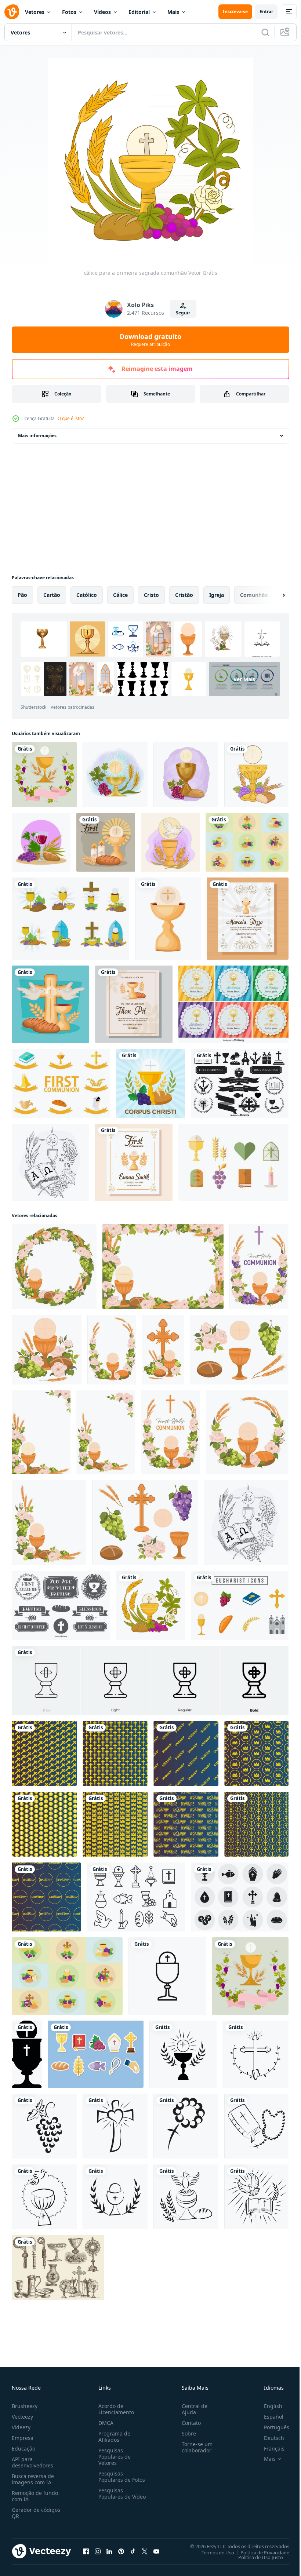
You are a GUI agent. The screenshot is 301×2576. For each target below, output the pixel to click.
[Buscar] (265, 32)
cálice (120, 595)
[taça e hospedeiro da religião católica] (256, 775)
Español (268, 2417)
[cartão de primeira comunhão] (134, 1004)
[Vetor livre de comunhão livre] (61, 1083)
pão (22, 595)
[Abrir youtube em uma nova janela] (156, 2551)
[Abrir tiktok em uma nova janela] (133, 2551)
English (268, 2406)
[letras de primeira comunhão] (106, 842)
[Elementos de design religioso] (240, 1083)
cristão (184, 595)
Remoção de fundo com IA (35, 2496)
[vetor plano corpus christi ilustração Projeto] (150, 1083)
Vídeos (102, 12)
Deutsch (269, 2438)
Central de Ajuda (192, 2409)
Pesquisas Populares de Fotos (120, 2477)
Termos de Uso (212, 2552)
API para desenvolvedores (32, 2462)
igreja (217, 595)
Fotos (69, 12)
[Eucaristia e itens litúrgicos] (58, 2268)
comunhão (254, 595)
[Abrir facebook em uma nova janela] (86, 2551)
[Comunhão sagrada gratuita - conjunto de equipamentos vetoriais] (96, 2054)
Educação (23, 2449)
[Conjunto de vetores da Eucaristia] (70, 919)
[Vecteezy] (12, 12)
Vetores (35, 12)
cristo (151, 595)
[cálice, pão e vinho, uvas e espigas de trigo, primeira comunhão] (41, 842)
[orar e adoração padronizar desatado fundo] (44, 1753)
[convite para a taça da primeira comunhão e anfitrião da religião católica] (44, 775)
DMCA (104, 2423)
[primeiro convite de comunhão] (134, 1162)
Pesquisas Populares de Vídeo (113, 2497)
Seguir (183, 313)
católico (87, 595)
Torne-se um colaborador (194, 2447)
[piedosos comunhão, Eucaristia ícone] (27, 2054)
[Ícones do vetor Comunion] (233, 1162)
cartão (52, 595)
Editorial (139, 12)
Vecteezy (22, 2417)
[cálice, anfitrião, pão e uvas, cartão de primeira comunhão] (186, 775)
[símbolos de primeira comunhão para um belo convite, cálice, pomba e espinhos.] (170, 842)
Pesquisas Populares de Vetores (113, 2457)
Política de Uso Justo (255, 2557)
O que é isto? (71, 418)
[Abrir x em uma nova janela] (145, 2551)
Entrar (266, 12)
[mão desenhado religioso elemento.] (183, 2054)
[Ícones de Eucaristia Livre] (240, 1897)
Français (269, 2449)
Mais (173, 12)
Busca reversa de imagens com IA (33, 2479)
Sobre (186, 2433)
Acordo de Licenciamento (115, 2409)
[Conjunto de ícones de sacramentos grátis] (136, 1897)
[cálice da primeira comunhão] (168, 919)
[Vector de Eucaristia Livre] (247, 842)
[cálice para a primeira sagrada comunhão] (150, 1605)
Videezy (21, 2427)
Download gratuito (150, 340)
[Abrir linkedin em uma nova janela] (109, 2551)
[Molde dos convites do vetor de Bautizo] (233, 1004)
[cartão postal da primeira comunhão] (248, 919)
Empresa (23, 2438)
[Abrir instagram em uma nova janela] (98, 2551)
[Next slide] (272, 595)
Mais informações (37, 436)
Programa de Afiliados (113, 2437)
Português (271, 2427)
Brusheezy (25, 2406)
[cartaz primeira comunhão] (50, 1004)
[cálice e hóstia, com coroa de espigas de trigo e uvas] (115, 775)
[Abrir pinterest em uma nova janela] (121, 2551)
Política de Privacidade (259, 2552)
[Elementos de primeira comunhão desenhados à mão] (61, 1605)
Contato (188, 2423)
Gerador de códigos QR (36, 2513)
